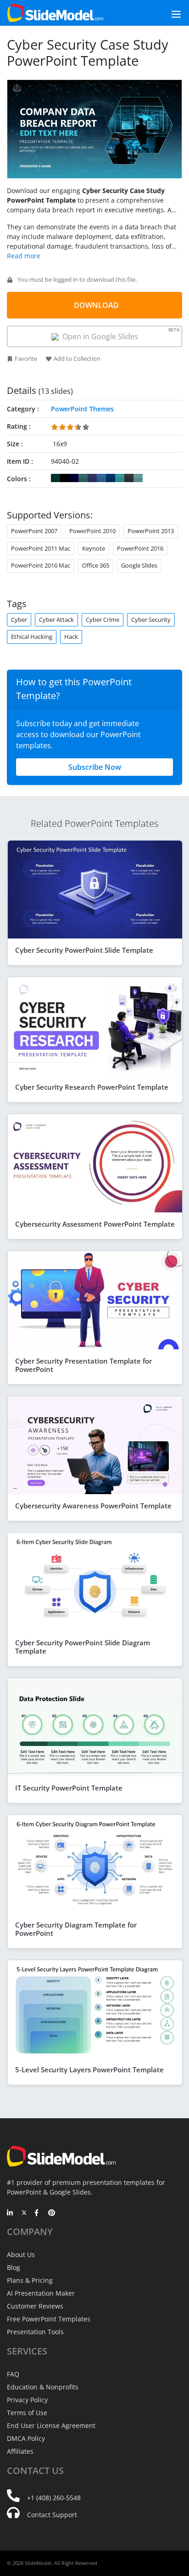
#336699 (101, 478)
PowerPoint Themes (82, 409)
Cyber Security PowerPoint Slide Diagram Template (83, 1647)
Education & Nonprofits (43, 2387)
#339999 (120, 478)
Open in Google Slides (119, 334)
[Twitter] (24, 2213)
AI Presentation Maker (41, 2293)
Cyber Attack (56, 620)
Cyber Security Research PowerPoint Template (92, 1087)
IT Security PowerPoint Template (69, 1788)
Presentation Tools (35, 2332)
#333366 (92, 478)
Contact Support (52, 2515)
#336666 (83, 478)
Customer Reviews (35, 2306)
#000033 (74, 478)
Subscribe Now (95, 767)
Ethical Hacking (32, 637)
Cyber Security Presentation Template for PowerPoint (83, 1365)
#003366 (111, 478)
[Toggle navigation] (166, 13)
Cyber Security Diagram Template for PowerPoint (76, 1929)
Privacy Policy (27, 2400)
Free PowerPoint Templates (49, 2319)
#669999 (138, 478)
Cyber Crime (103, 620)
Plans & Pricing (30, 2280)
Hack (71, 637)
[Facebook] (38, 2213)
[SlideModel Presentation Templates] (55, 13)
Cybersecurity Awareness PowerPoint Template (93, 1506)
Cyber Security (151, 620)
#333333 (129, 478)
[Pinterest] (52, 2213)
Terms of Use (27, 2413)
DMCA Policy (26, 2438)
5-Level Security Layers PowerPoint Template (89, 2070)
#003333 (56, 478)
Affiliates (20, 2451)
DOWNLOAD (96, 305)
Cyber (19, 620)
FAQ (13, 2374)
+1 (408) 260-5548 (54, 2498)
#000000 (65, 478)
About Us (21, 2255)
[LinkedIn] (10, 2213)
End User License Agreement (51, 2425)
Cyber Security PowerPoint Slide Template (84, 950)
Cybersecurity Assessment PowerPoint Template (95, 1224)
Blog (14, 2267)
